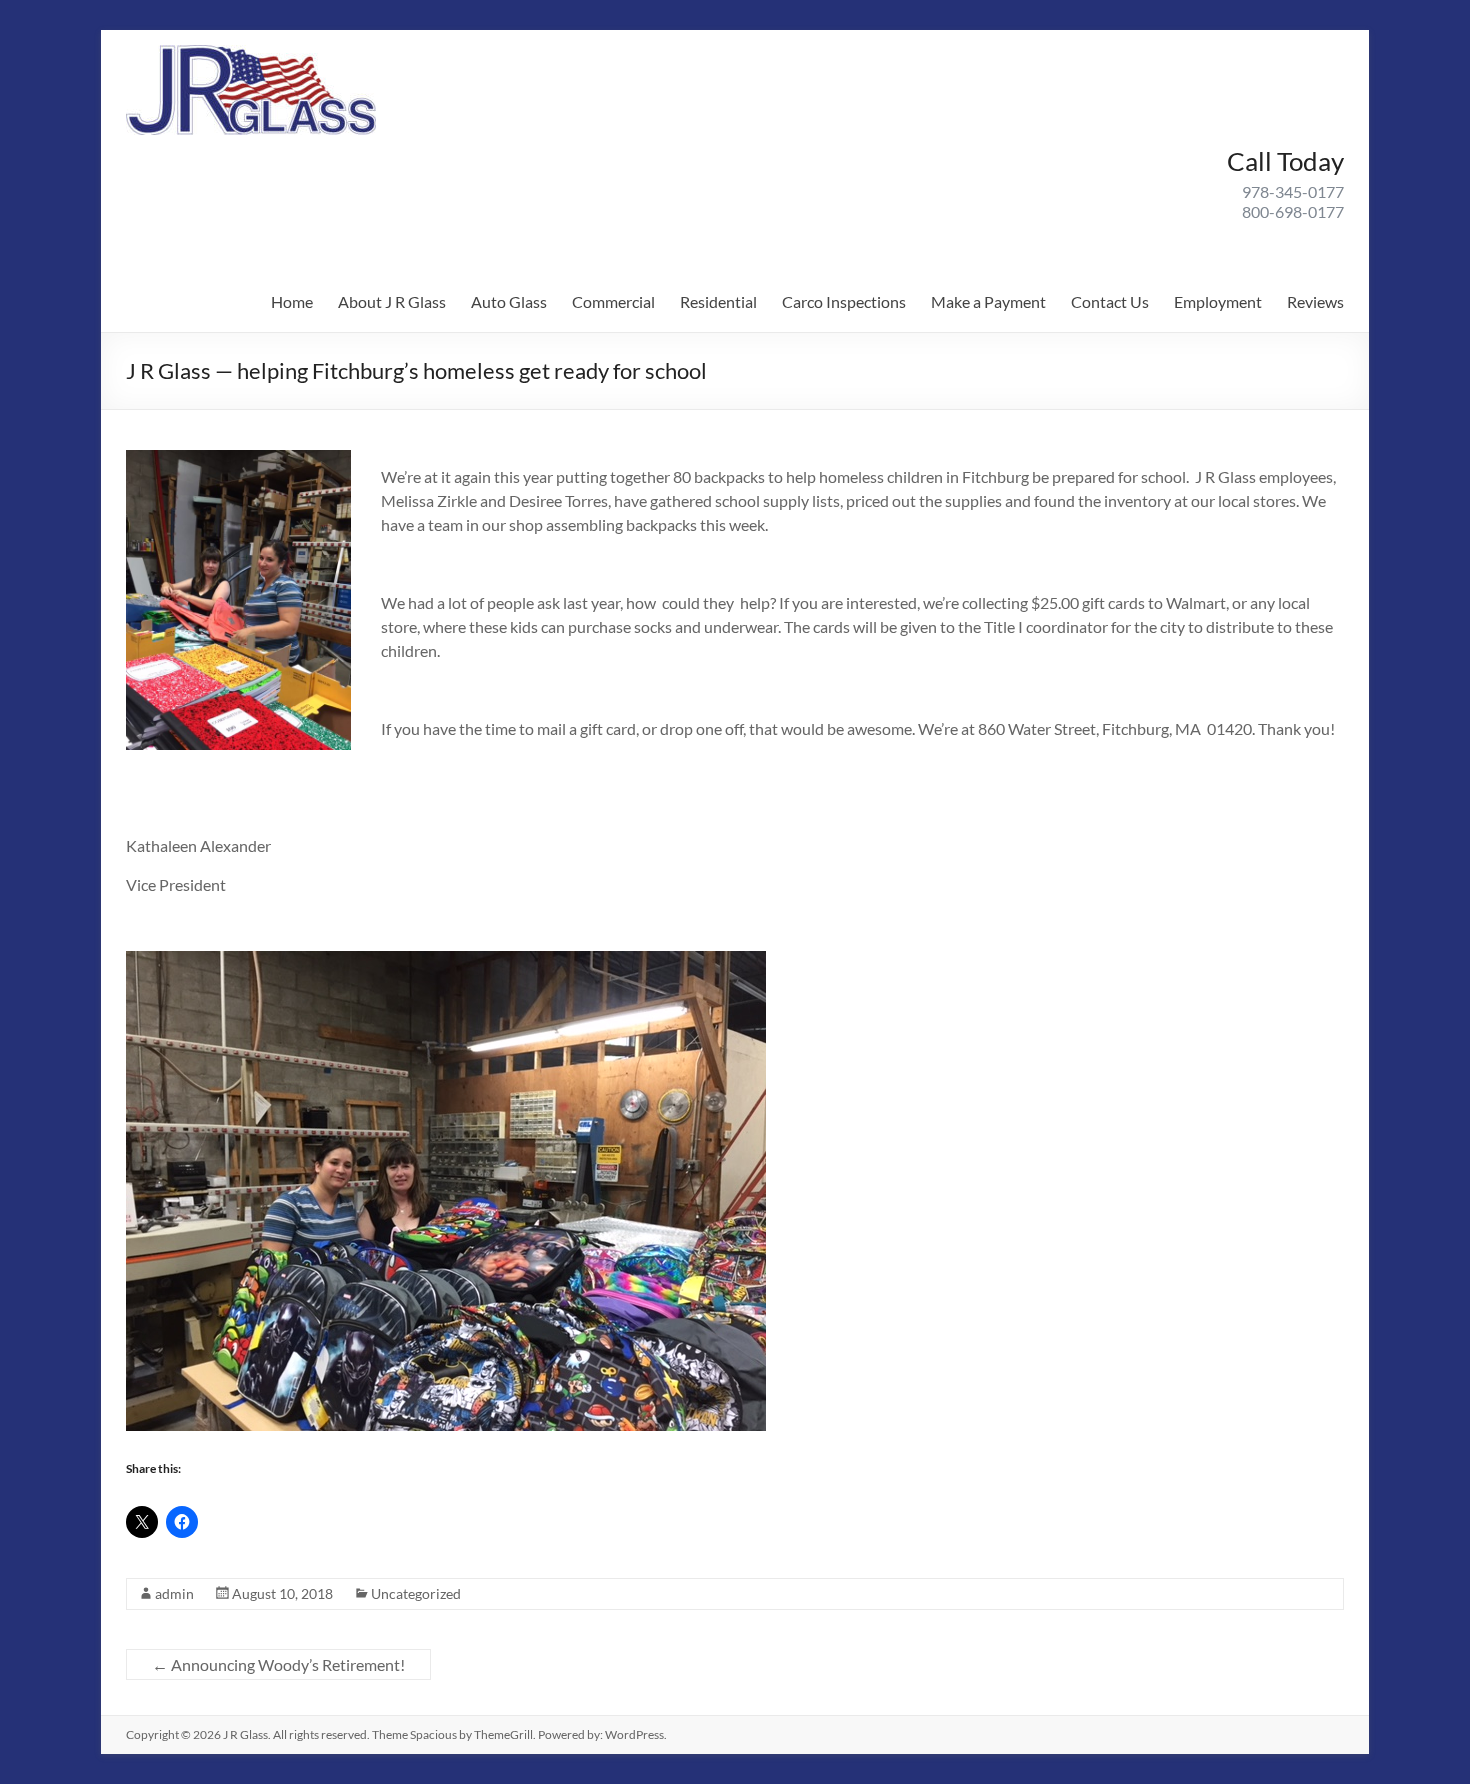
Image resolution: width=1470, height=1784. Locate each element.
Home (292, 301)
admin (174, 1593)
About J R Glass (392, 301)
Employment (1218, 301)
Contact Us (1110, 301)
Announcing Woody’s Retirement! (278, 1664)
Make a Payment (988, 301)
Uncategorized (416, 1593)
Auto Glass (509, 301)
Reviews (1315, 301)
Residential (718, 301)
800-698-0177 (1293, 211)
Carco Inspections (844, 301)
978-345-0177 (1293, 191)
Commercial (613, 301)
